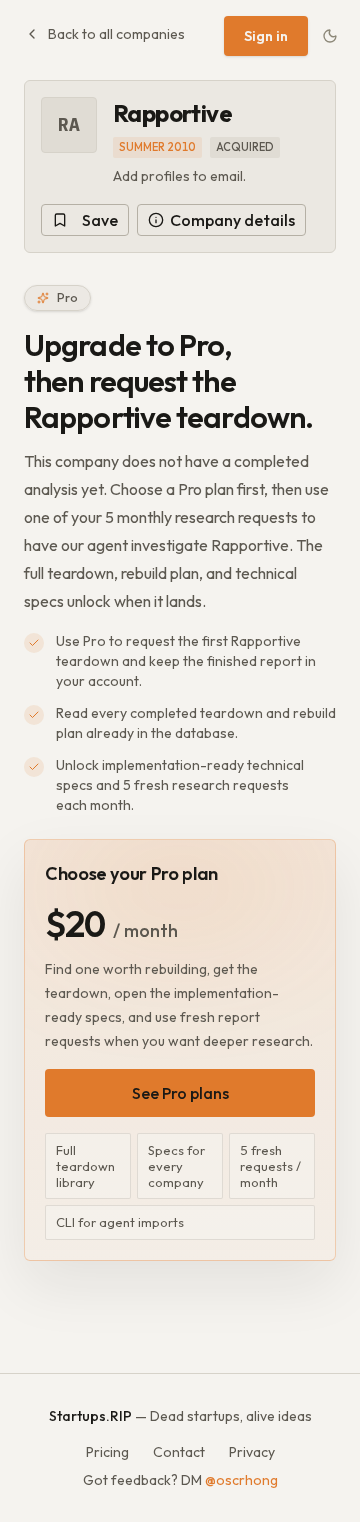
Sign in (266, 36)
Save (100, 220)
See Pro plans (180, 1093)
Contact (179, 1452)
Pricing (107, 1452)
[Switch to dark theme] (330, 36)
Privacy (252, 1452)
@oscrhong (241, 1480)
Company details (232, 220)
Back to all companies (116, 34)
